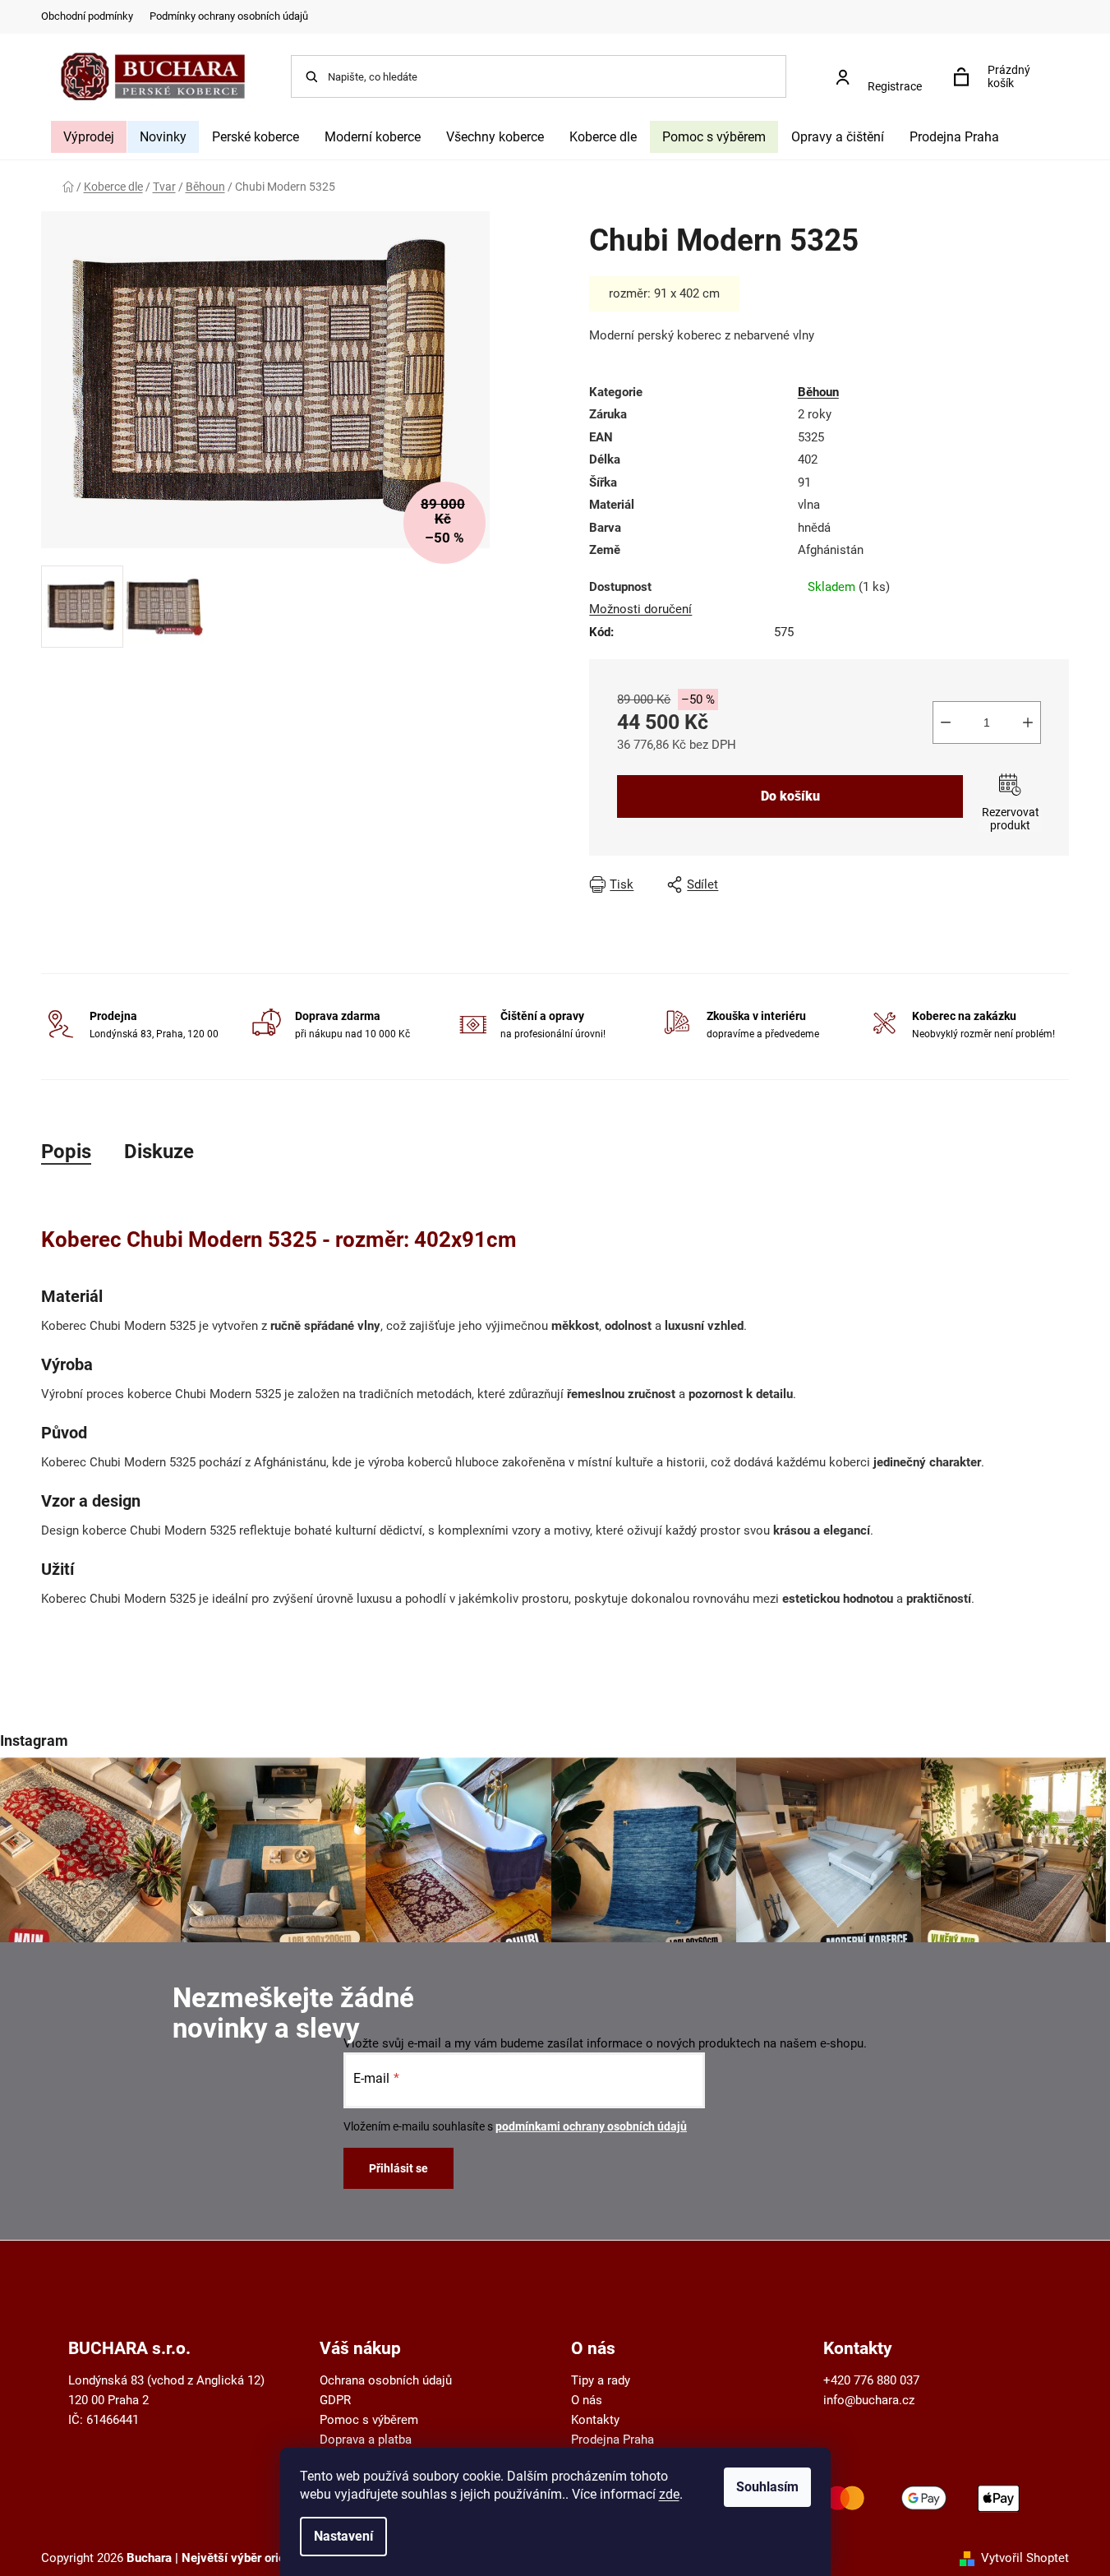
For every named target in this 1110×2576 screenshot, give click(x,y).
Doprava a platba (366, 2440)
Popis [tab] (66, 1152)
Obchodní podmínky (87, 16)
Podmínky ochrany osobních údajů (229, 16)
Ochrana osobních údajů (386, 2380)
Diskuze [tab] (159, 1152)
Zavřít (922, 884)
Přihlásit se (398, 2168)
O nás (587, 2400)
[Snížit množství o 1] (946, 722)
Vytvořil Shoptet (1025, 2558)
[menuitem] (89, 137)
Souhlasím (767, 2487)
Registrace (895, 86)
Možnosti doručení (640, 609)
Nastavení (343, 2536)
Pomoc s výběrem (369, 2420)
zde (669, 2494)
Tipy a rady (601, 2380)
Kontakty (595, 2420)
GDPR (335, 2400)
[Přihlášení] (884, 69)
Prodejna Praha (613, 2440)
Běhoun (818, 392)
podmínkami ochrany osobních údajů (591, 2126)
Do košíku (790, 796)
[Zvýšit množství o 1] (1028, 722)
